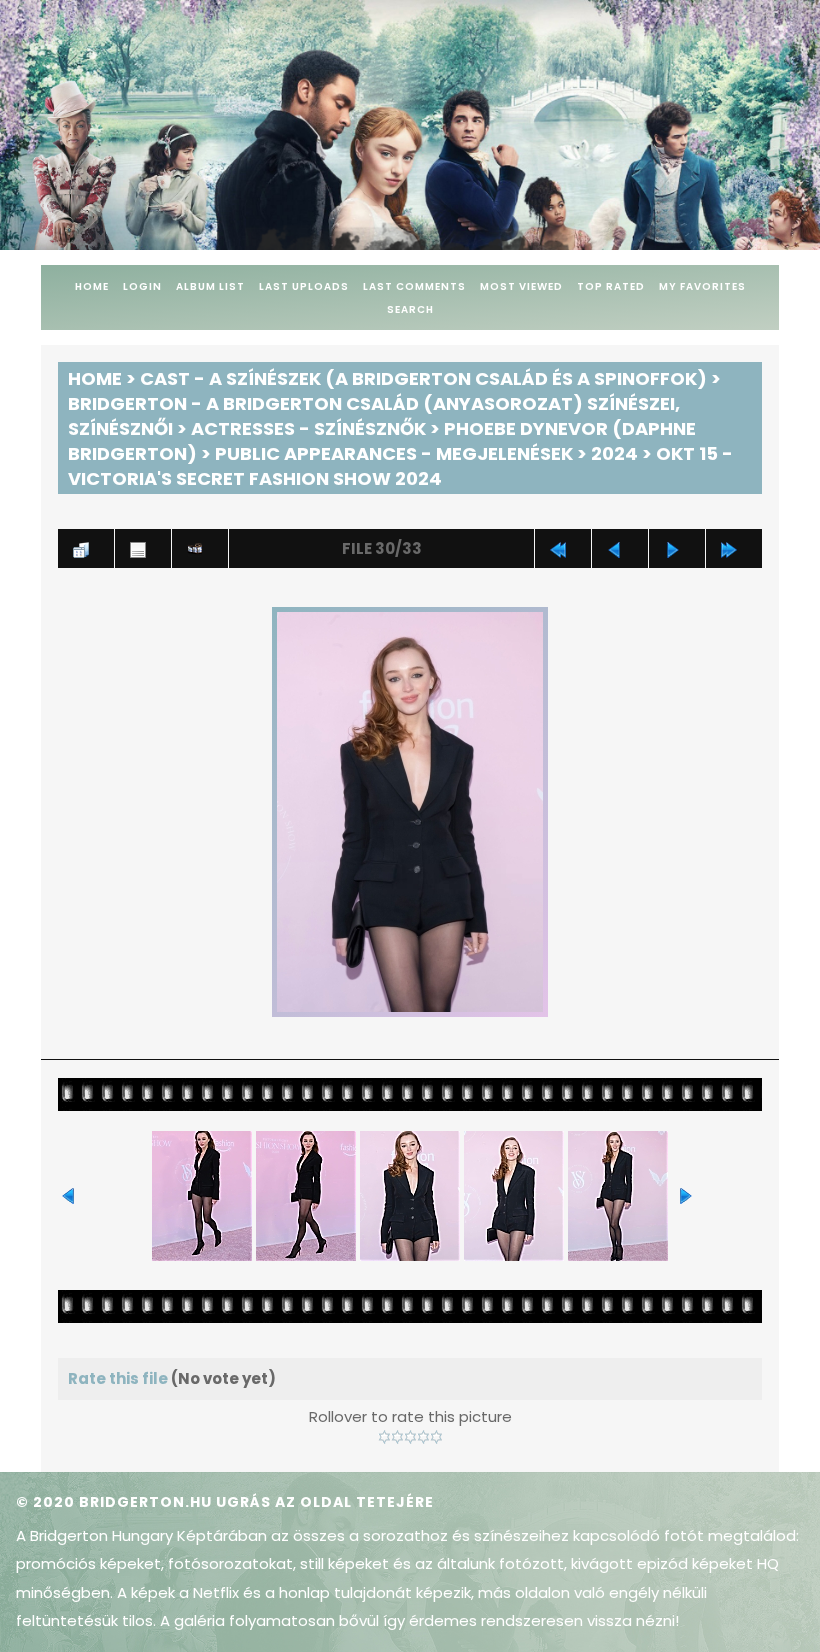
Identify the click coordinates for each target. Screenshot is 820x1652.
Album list (210, 286)
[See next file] (677, 548)
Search (410, 309)
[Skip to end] (734, 548)
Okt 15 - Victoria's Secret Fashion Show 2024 (400, 466)
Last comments (414, 286)
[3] (410, 1437)
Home (92, 286)
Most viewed (521, 286)
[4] (423, 1437)
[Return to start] (563, 548)
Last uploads (304, 286)
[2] (397, 1437)
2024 (614, 453)
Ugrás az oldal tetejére (325, 1502)
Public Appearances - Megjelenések (394, 453)
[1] (384, 1437)
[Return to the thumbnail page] (86, 548)
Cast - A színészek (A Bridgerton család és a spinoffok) (423, 378)
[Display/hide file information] (143, 548)
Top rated (611, 286)
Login (142, 286)
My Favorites (702, 286)
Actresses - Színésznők (308, 428)
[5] (436, 1437)
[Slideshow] (200, 548)
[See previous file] (620, 548)
